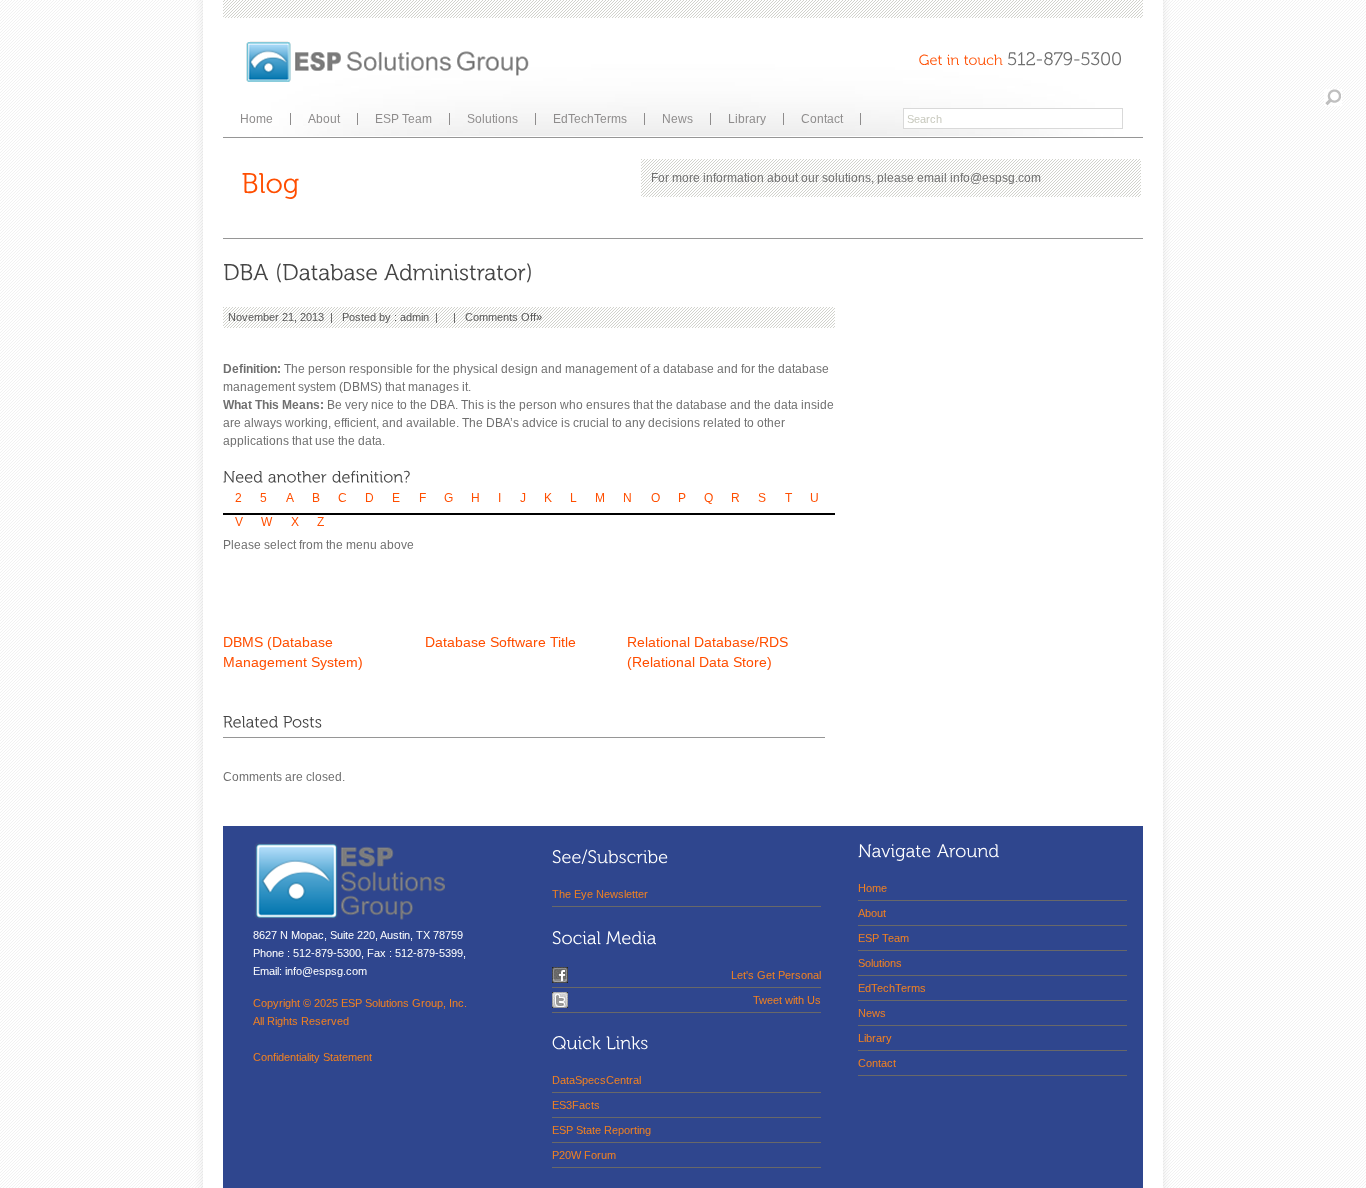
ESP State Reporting (601, 1130)
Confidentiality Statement (312, 1057)
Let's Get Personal (776, 975)
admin (414, 317)
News (677, 119)
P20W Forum (584, 1155)
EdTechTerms (590, 119)
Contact (822, 119)
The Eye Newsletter (600, 894)
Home (256, 119)
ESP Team (403, 119)
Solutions (492, 119)
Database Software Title (500, 642)
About (324, 119)
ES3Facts (576, 1105)
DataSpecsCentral (596, 1080)
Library (747, 119)
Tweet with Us (787, 1000)
